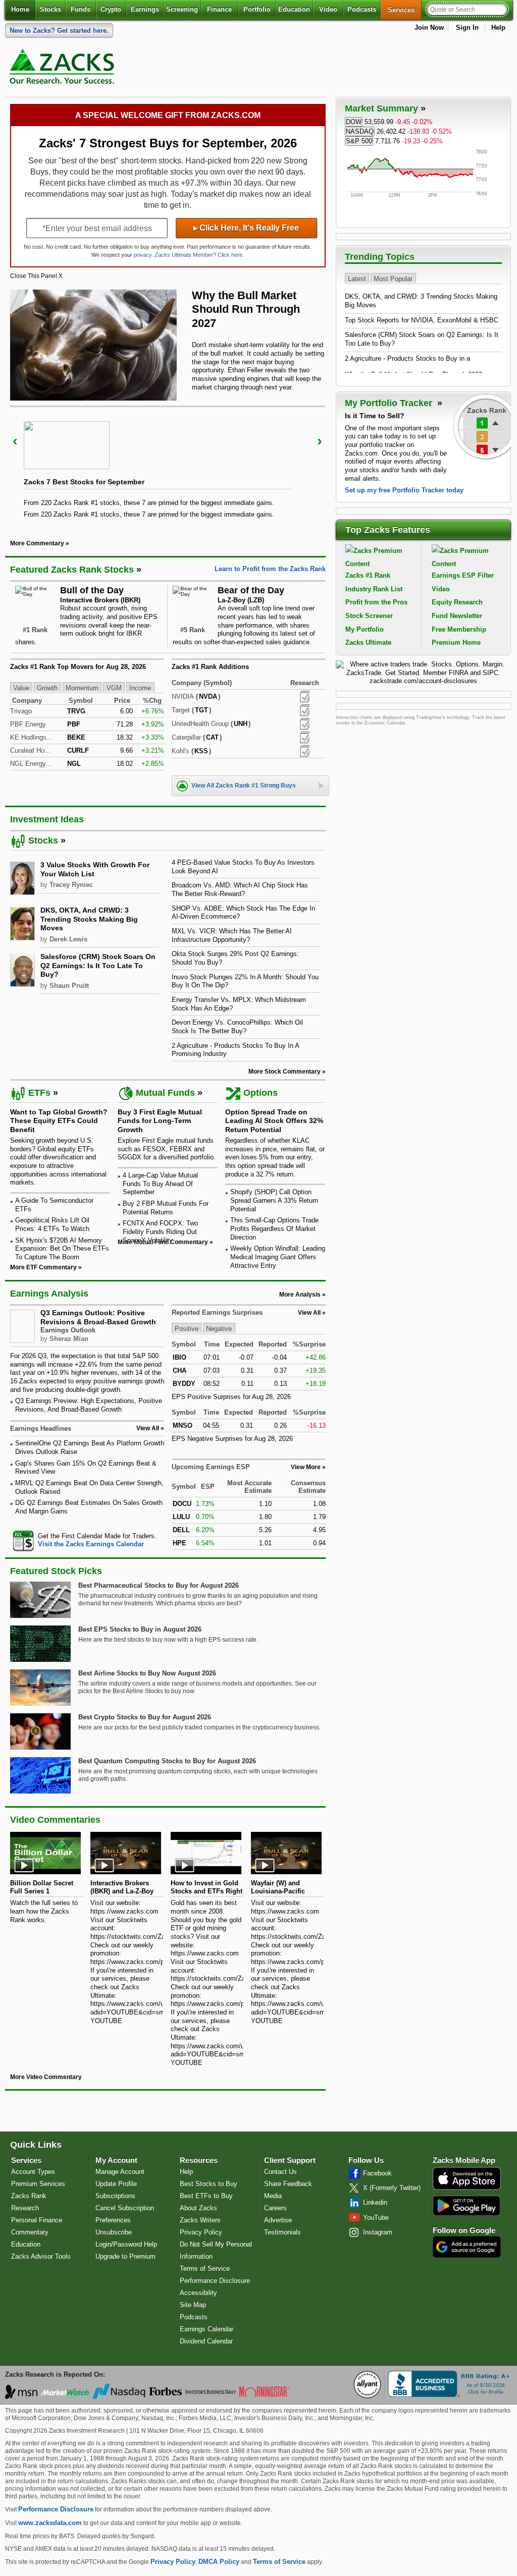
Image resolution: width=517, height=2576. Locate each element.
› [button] (320, 441)
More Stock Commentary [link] (285, 1072)
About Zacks (198, 2208)
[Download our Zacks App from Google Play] (467, 2205)
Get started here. (59, 31)
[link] (64, 69)
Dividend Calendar (206, 2341)
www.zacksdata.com (50, 2523)
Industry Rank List (374, 589)
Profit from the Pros (376, 602)
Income (140, 687)
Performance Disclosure (215, 2281)
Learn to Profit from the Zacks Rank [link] (270, 569)
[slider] (168, 466)
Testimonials (282, 2232)
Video (328, 9)
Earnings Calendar (206, 2329)
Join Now (429, 27)
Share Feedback (288, 2184)
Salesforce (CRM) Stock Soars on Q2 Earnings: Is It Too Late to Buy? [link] (98, 965)
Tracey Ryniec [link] (71, 885)
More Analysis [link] (300, 1295)
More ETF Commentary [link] (43, 1267)
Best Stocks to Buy (209, 2184)
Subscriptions (115, 2196)
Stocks (50, 9)
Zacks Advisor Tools (41, 2256)
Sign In (467, 27)
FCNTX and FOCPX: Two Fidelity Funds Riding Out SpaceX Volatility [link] (160, 1231)
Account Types (33, 2172)
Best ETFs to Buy (206, 2196)
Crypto (111, 9)
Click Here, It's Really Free (246, 228)
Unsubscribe (114, 2232)
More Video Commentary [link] (46, 2077)
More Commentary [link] (37, 543)
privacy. (143, 255)
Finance (219, 9)
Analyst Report (305, 697)
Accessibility (198, 2293)
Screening (182, 9)
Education (294, 9)
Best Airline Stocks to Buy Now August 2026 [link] (147, 1673)
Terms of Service (205, 2269)
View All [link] (148, 1428)
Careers (275, 2208)
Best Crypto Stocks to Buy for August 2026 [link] (145, 1717)
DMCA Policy (219, 2562)
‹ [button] (15, 441)
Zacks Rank (29, 2196)
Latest (357, 278)
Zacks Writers (200, 2220)
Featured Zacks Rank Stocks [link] (72, 570)
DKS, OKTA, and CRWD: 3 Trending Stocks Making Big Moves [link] (89, 919)
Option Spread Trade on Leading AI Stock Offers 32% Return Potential (274, 1121)
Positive (187, 1329)
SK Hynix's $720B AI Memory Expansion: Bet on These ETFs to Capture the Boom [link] (62, 1249)
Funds (81, 9)
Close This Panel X (36, 276)
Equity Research (457, 602)
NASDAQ (360, 131)
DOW (354, 122)
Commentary (30, 2232)
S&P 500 (359, 141)
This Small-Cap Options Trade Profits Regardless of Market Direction (274, 1228)
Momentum (82, 687)
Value (21, 687)
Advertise (278, 2220)
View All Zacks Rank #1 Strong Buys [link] (244, 786)
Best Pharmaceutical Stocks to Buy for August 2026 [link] (159, 1585)
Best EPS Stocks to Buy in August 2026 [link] (140, 1629)
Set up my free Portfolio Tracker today (404, 490)
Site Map (193, 2305)
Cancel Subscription (125, 2208)
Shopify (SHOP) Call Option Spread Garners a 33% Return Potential (274, 1200)
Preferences (113, 2220)
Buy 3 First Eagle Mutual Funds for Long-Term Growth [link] (160, 1121)
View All (309, 1313)
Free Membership (459, 629)
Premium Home (456, 642)
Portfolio (257, 9)
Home (20, 9)
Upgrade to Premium (125, 2256)
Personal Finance (37, 2220)
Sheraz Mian (69, 1339)
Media (273, 2196)
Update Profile (116, 2184)
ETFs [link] (39, 1093)
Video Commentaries (55, 1820)
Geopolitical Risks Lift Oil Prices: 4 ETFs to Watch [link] (52, 1224)
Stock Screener (369, 616)
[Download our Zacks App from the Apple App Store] (467, 2189)
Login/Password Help (126, 2244)
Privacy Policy (201, 2232)
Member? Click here (198, 255)
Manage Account (120, 2172)
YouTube (376, 2218)
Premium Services (38, 2184)
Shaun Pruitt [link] (69, 986)
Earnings (145, 9)
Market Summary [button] (381, 108)
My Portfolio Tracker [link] (390, 403)
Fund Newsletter (457, 616)
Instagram (378, 2232)
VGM (114, 687)
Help (498, 27)
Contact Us (280, 2172)
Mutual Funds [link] (165, 1093)
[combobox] (87, 1541)
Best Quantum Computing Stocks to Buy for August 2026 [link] (167, 1761)
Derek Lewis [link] (68, 939)
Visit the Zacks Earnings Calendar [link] (91, 1544)
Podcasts (362, 9)
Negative (219, 1329)
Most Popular (393, 278)
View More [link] (306, 1467)
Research (25, 2208)
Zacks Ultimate (368, 642)
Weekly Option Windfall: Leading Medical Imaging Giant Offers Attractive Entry (278, 1257)
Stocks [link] (43, 841)
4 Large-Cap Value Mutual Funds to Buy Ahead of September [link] (160, 1184)
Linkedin (375, 2202)
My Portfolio (365, 629)
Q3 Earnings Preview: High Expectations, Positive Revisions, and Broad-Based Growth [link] (89, 1405)
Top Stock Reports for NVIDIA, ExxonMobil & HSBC (422, 320)
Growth (47, 687)
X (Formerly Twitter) (392, 2188)
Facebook (377, 2173)
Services (405, 10)
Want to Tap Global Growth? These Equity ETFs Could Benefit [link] (59, 1121)
